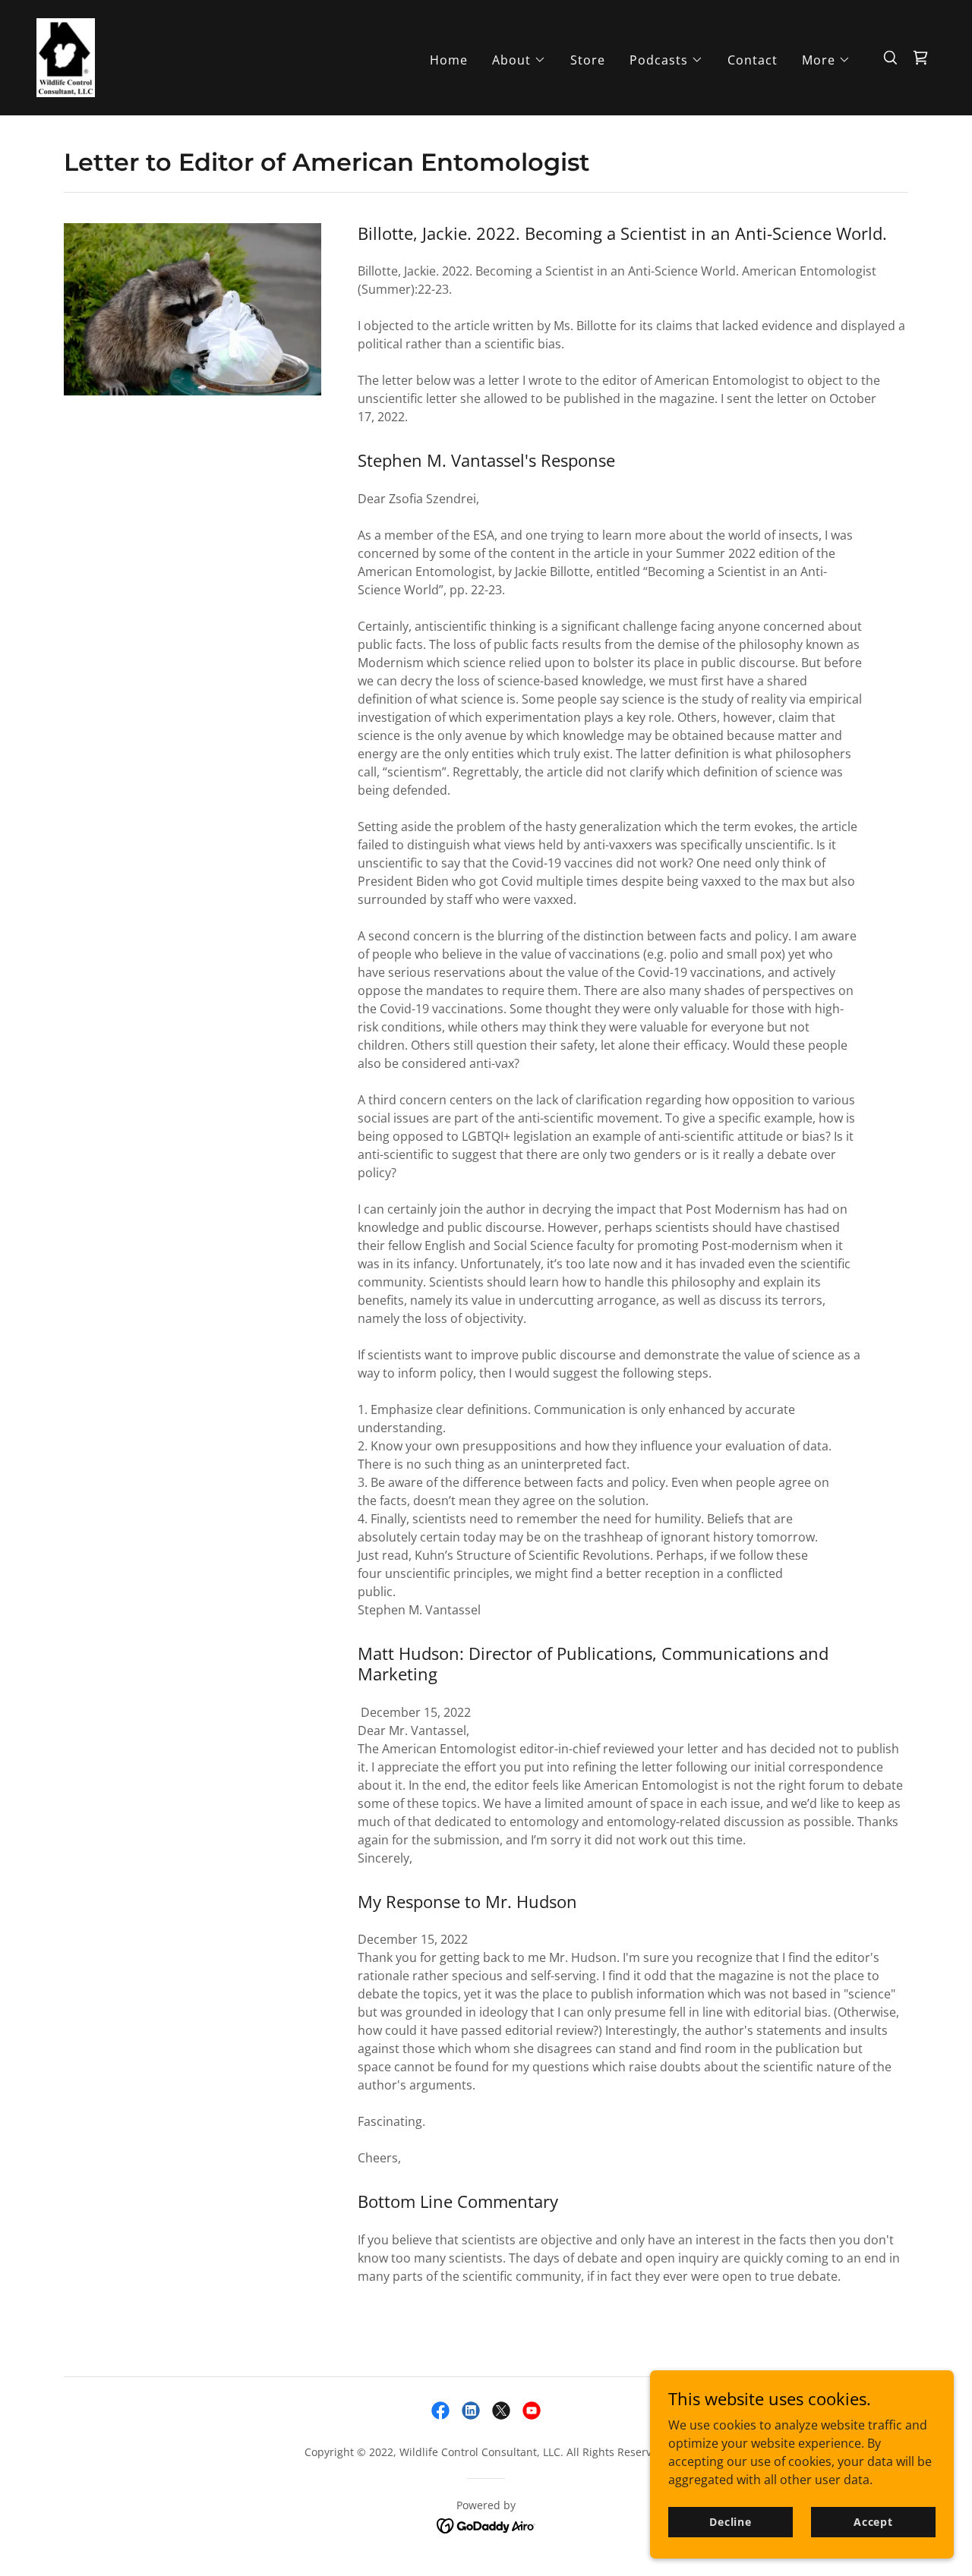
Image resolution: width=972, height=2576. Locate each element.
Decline (731, 2522)
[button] (519, 60)
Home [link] (449, 60)
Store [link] (588, 60)
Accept (873, 2522)
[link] (66, 56)
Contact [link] (753, 60)
